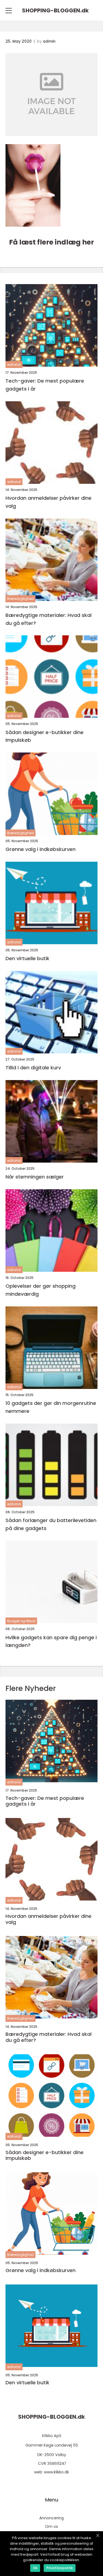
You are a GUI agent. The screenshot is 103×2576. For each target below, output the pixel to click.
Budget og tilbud (21, 1621)
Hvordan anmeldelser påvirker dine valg (48, 502)
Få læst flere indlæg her (51, 242)
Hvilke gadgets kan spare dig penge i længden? (51, 1641)
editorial (14, 365)
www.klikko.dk (56, 2472)
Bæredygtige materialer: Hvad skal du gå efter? (48, 619)
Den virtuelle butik (27, 958)
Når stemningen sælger (35, 1177)
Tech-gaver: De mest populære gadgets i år (45, 385)
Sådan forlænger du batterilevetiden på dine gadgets (51, 1524)
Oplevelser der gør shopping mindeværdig (41, 1290)
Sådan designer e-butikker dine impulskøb (44, 736)
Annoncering (51, 2518)
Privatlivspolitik (60, 2568)
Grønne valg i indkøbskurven (41, 849)
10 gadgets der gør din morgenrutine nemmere (51, 1407)
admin (49, 41)
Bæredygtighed (20, 599)
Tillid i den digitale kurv (33, 1068)
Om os (51, 2526)
